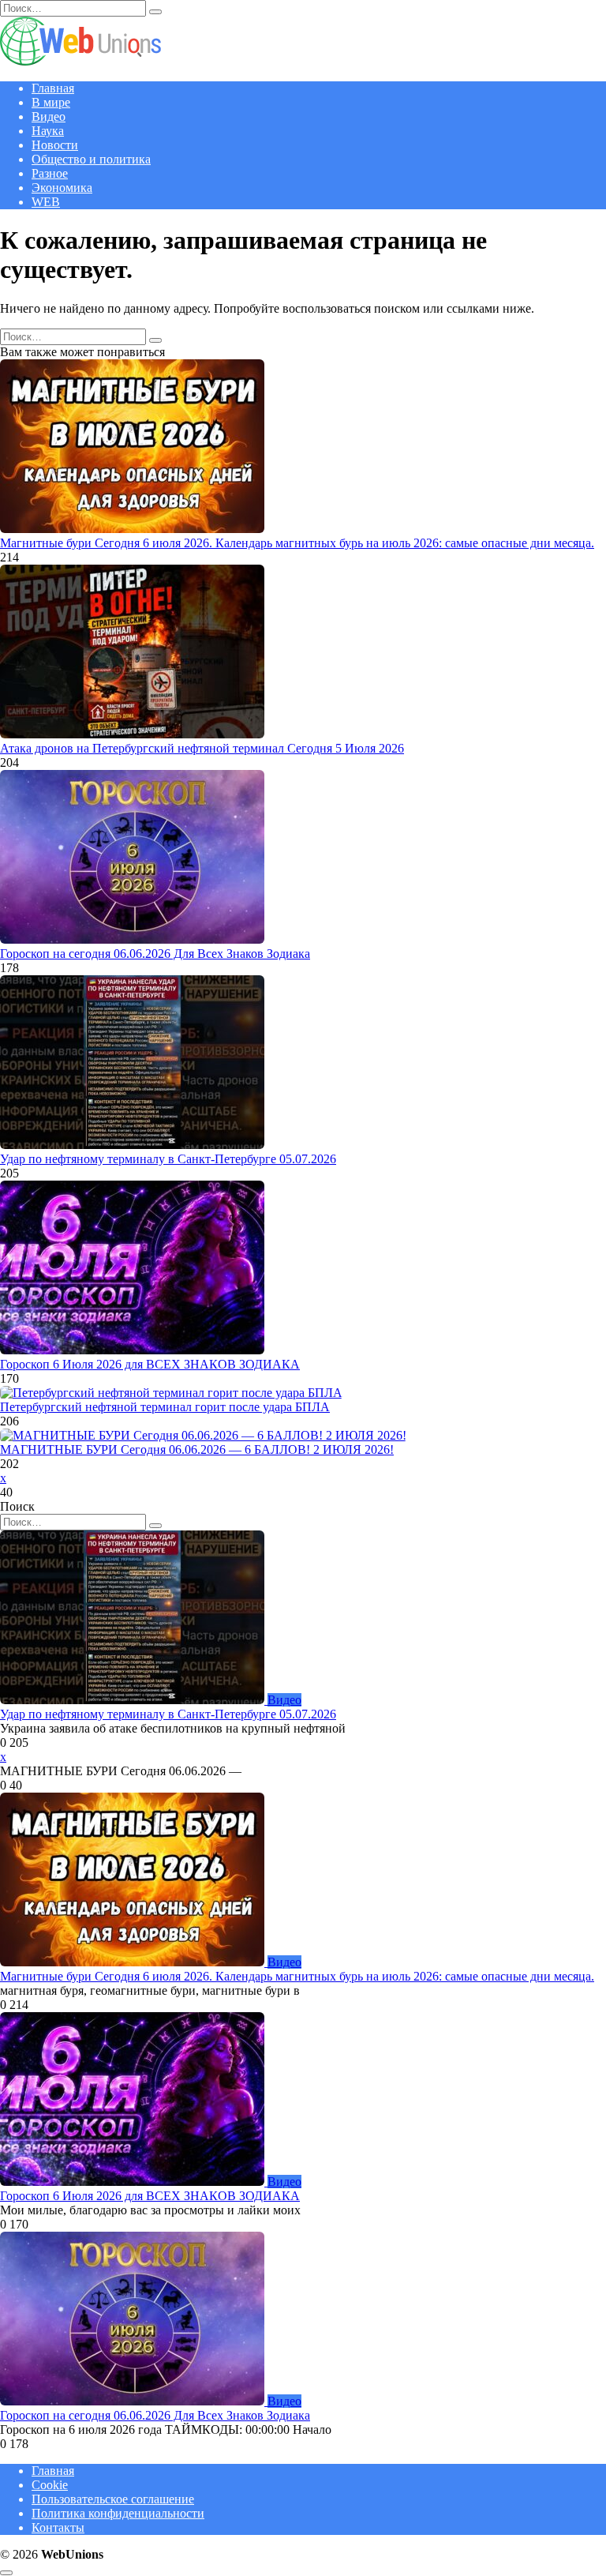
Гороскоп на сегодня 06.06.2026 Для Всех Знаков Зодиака (155, 954)
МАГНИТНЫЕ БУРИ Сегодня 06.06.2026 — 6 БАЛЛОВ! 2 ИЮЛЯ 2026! (197, 1449)
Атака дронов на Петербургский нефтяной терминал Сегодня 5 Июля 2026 (202, 748)
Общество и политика (91, 159)
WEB (46, 202)
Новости (55, 145)
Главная (53, 88)
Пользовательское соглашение (113, 2499)
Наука (48, 131)
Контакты (58, 2527)
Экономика (62, 188)
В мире (51, 102)
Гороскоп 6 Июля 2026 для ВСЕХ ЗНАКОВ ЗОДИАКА (150, 1364)
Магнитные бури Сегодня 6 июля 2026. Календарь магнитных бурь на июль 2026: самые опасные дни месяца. (297, 543)
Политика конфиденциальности (118, 2513)
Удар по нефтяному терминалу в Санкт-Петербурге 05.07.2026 (168, 1159)
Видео (49, 116)
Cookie (50, 2485)
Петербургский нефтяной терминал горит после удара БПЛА (165, 1407)
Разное (50, 173)
